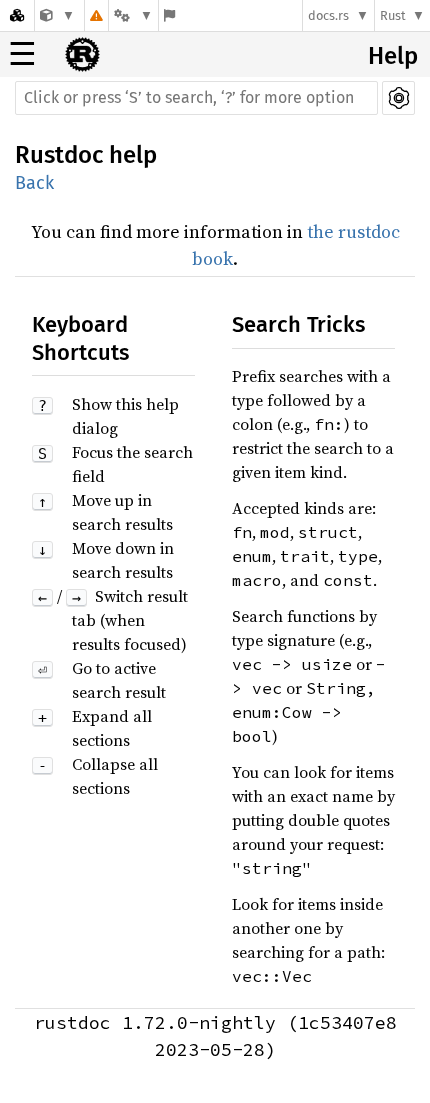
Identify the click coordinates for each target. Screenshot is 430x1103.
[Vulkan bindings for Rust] (57, 15)
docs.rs (328, 15)
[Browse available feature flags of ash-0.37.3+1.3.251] (169, 15)
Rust (393, 15)
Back (34, 183)
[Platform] (133, 15)
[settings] (398, 98)
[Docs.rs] (17, 15)
